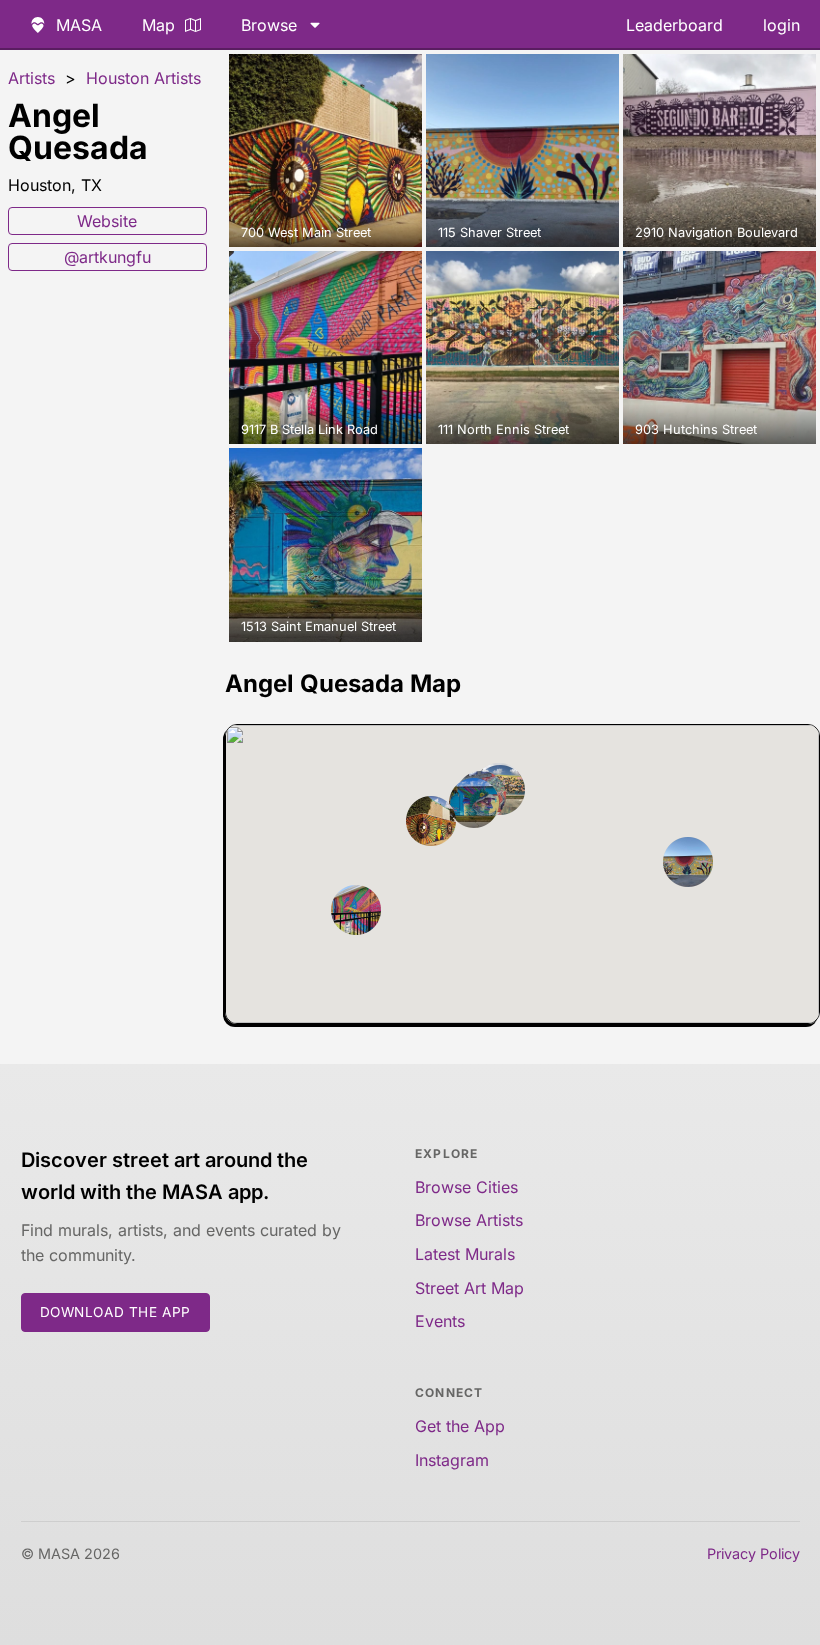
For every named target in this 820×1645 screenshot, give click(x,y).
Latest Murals (465, 1254)
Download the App (116, 1312)
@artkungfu (107, 257)
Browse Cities (466, 1187)
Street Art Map (469, 1288)
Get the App (460, 1426)
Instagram (452, 1460)
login (781, 25)
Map (158, 25)
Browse (269, 25)
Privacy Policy (753, 1553)
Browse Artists (469, 1220)
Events (440, 1321)
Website (107, 221)
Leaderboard (674, 25)
